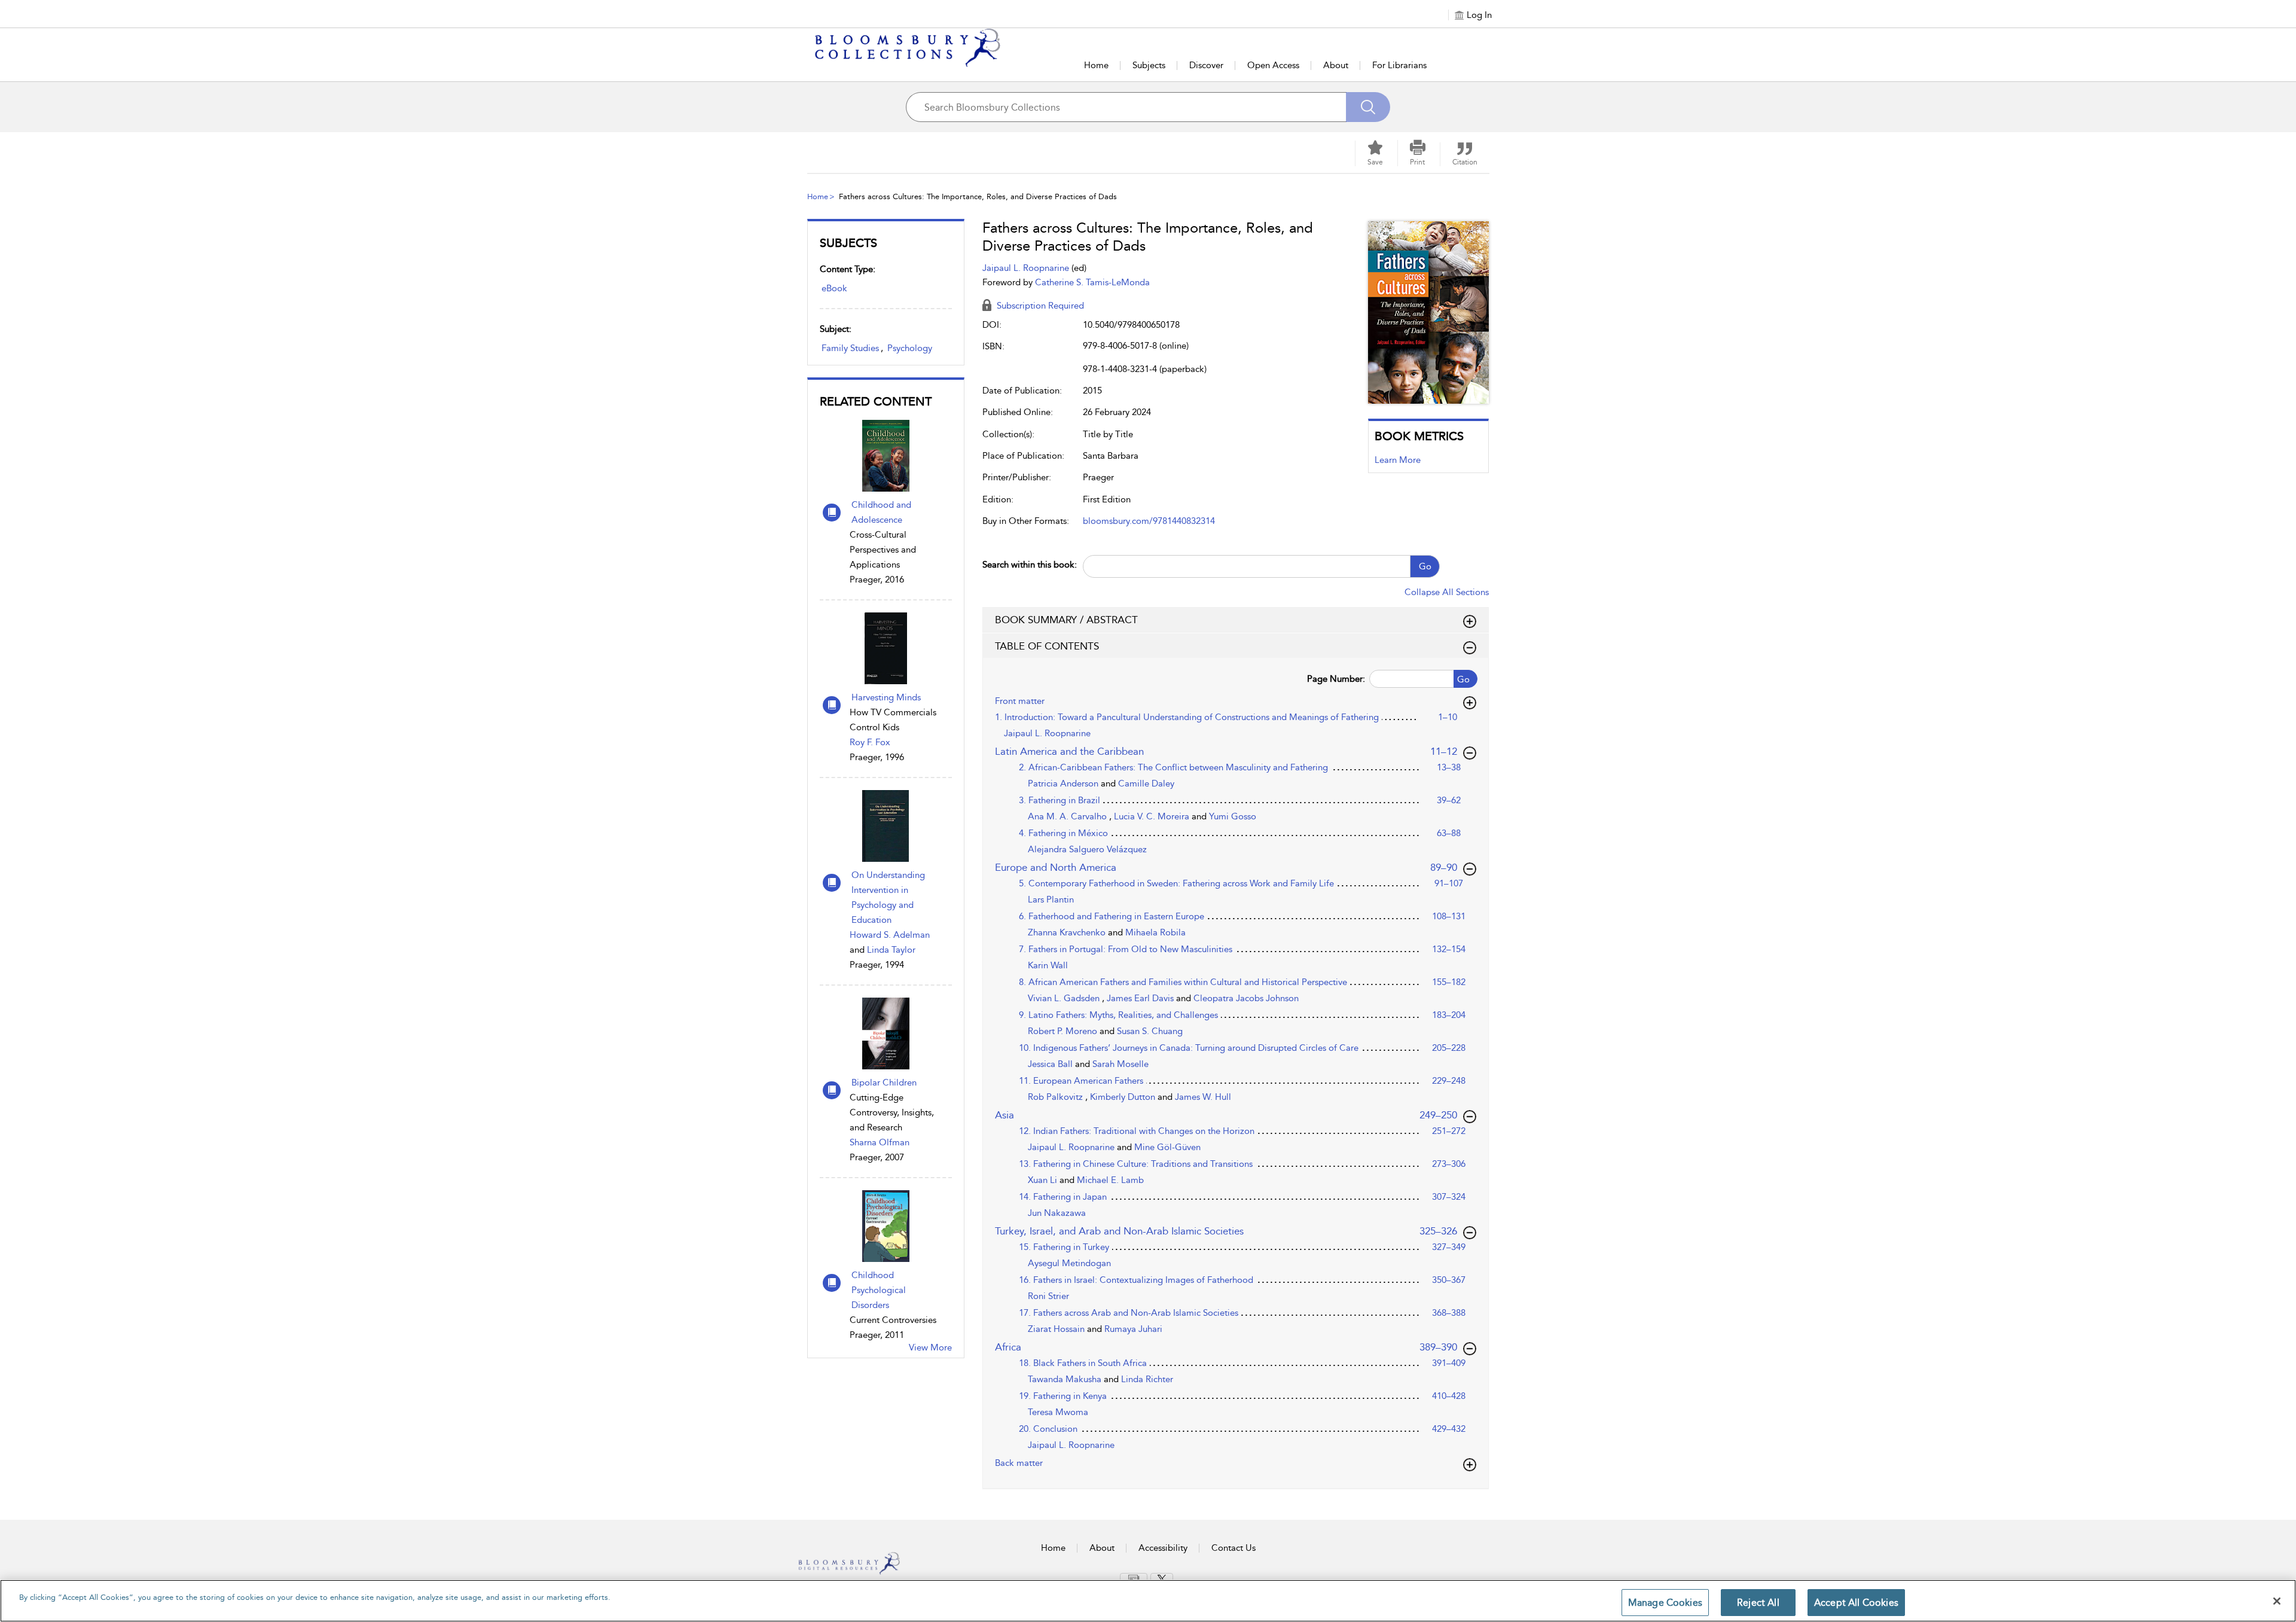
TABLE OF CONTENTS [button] (1047, 646)
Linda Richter (1147, 1379)
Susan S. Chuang (1150, 1031)
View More (930, 1347)
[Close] (2277, 1601)
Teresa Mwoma (1058, 1412)
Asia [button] (1226, 1115)
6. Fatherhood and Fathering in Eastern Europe (1112, 916)
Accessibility (1163, 1548)
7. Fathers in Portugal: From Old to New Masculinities (1126, 949)
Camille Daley (1146, 783)
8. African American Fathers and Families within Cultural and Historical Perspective (1183, 982)
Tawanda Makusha (1066, 1379)
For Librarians (1399, 65)
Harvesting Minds (886, 697)
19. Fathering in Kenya (1063, 1396)
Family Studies (850, 348)
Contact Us (1234, 1548)
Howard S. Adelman (890, 935)
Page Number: (1336, 679)
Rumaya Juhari (1133, 1329)
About (1336, 65)
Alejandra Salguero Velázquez (1087, 849)
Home (1096, 65)
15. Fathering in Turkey (1064, 1247)
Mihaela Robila (1155, 932)
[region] (1148, 1601)
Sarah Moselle (1120, 1064)
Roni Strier (1048, 1296)
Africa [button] (1226, 1347)
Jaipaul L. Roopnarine (1027, 268)
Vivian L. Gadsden (1065, 998)
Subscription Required (1039, 306)
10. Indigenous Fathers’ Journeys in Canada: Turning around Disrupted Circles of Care (1189, 1048)
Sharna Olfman (880, 1142)
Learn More (1398, 460)
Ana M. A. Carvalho (1068, 816)
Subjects (1149, 65)
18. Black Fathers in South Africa (1083, 1363)
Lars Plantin (1051, 900)
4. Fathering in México (1063, 833)
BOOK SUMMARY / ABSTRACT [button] (1066, 620)
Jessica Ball (1051, 1064)
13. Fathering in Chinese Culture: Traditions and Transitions (1136, 1164)
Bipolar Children (884, 1083)
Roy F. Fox (870, 742)
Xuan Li (1044, 1180)
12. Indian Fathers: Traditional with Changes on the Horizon (1137, 1131)
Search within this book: (1030, 565)
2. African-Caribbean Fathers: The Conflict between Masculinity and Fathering (1173, 767)
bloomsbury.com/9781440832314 (1149, 521)
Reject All (1758, 1603)
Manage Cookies (1665, 1603)
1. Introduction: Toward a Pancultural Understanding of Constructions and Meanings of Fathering (1187, 717)
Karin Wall (1048, 965)
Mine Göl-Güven (1167, 1147)
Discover (1206, 65)
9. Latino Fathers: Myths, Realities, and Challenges (1118, 1015)
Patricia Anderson (1064, 783)
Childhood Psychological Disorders (879, 1290)
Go (1425, 566)
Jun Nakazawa (1057, 1213)
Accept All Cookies (1856, 1603)
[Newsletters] (1134, 1578)
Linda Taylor (891, 950)
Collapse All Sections (1447, 592)
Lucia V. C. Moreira (1153, 816)
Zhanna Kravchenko (1068, 932)
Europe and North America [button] (1227, 867)
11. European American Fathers (1081, 1081)
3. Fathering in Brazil (1060, 800)
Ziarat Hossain (1057, 1329)
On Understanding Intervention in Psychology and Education (888, 897)
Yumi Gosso (1233, 816)
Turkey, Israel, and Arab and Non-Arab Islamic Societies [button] (1226, 1231)
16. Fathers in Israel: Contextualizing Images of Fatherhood (1136, 1280)
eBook (834, 288)
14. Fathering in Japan (1063, 1197)
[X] (1162, 1579)
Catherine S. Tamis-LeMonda (1092, 282)
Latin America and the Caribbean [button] (1227, 751)
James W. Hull (1203, 1097)
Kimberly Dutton (1124, 1097)
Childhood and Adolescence (881, 512)
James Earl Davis (1141, 998)
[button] (1418, 153)
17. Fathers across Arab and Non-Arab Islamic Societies (1129, 1313)
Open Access (1273, 65)
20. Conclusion (1048, 1429)
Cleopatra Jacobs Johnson (1246, 998)
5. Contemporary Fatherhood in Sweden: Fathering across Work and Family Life (1176, 883)
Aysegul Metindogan (1069, 1263)
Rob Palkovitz (1057, 1097)
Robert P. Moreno (1064, 1031)
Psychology (910, 348)
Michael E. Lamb (1110, 1180)
